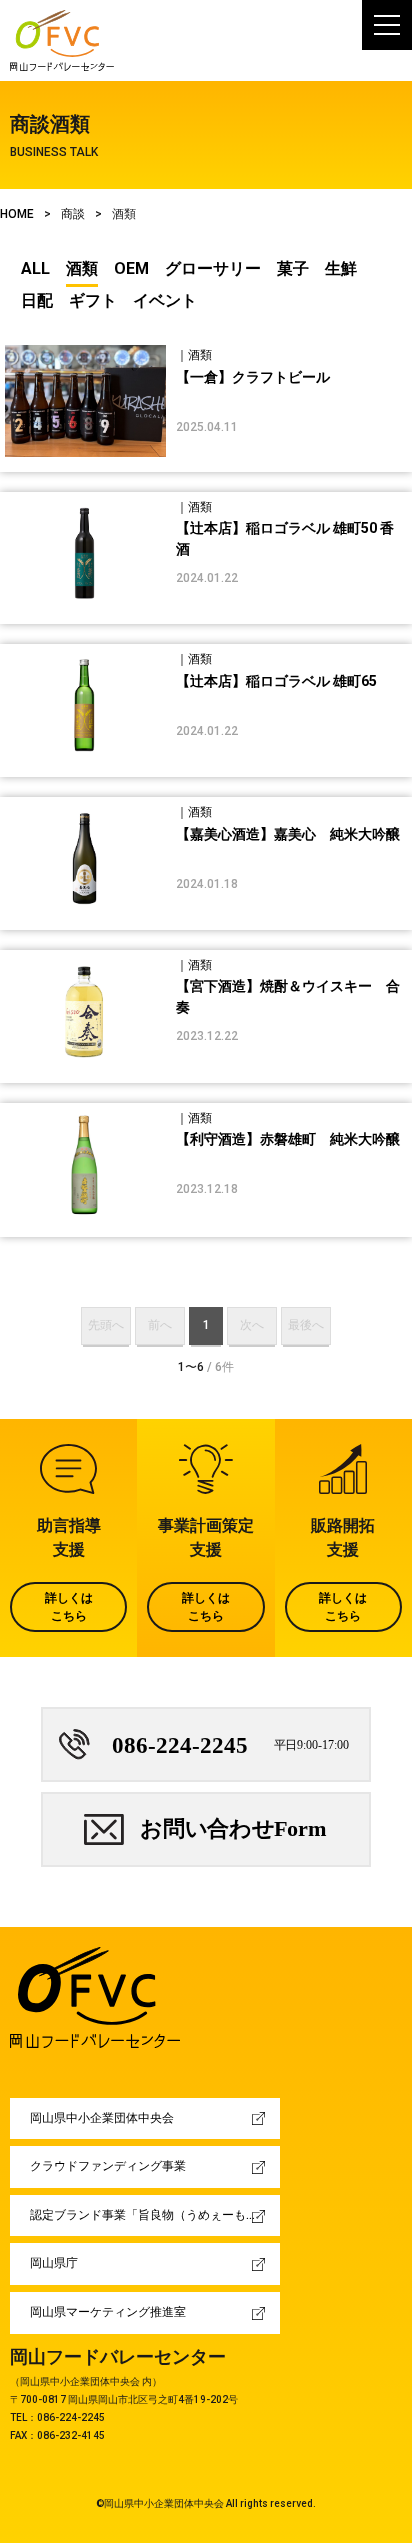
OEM (131, 268)
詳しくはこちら (69, 1607)
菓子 (293, 268)
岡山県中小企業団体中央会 (102, 2118)
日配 (37, 300)
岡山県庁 (54, 2263)
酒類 (82, 268)
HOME (17, 214)
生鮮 (341, 268)
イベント (165, 300)
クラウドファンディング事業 (108, 2166)
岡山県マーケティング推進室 (108, 2312)
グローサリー (213, 268)
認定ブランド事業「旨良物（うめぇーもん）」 (155, 2215)
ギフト (93, 300)
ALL (35, 268)
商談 (73, 214)
